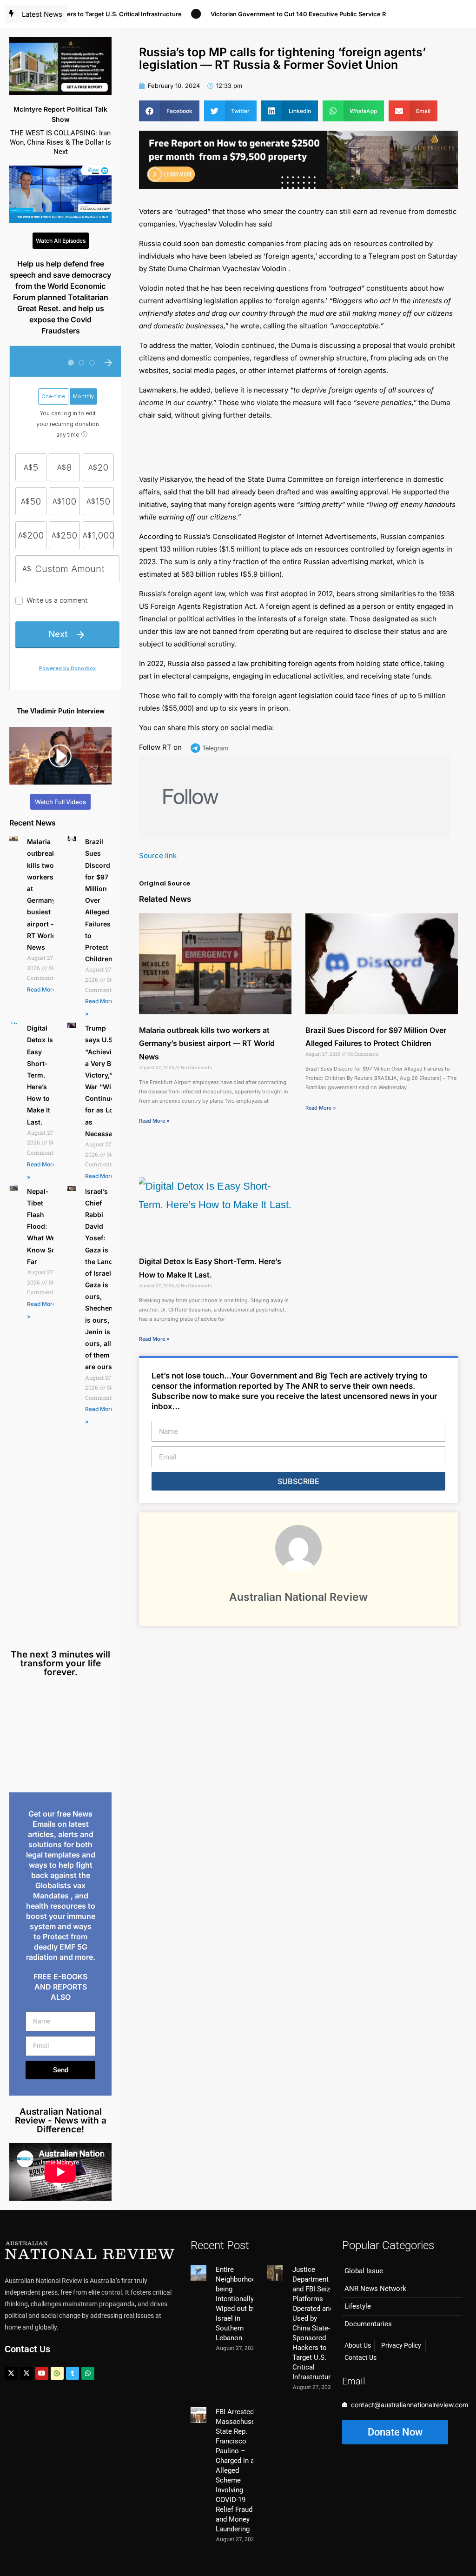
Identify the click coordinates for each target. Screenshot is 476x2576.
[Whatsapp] (88, 2373)
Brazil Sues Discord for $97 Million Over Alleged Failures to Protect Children (99, 900)
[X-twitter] (11, 2373)
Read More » (44, 989)
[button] (169, 111)
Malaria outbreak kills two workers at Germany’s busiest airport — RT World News (207, 1044)
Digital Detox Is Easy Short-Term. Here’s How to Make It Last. (40, 1075)
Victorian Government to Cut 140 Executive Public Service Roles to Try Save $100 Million (306, 14)
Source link (158, 855)
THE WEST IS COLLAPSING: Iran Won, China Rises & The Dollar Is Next (60, 142)
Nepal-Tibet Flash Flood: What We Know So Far (41, 1226)
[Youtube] (42, 2373)
